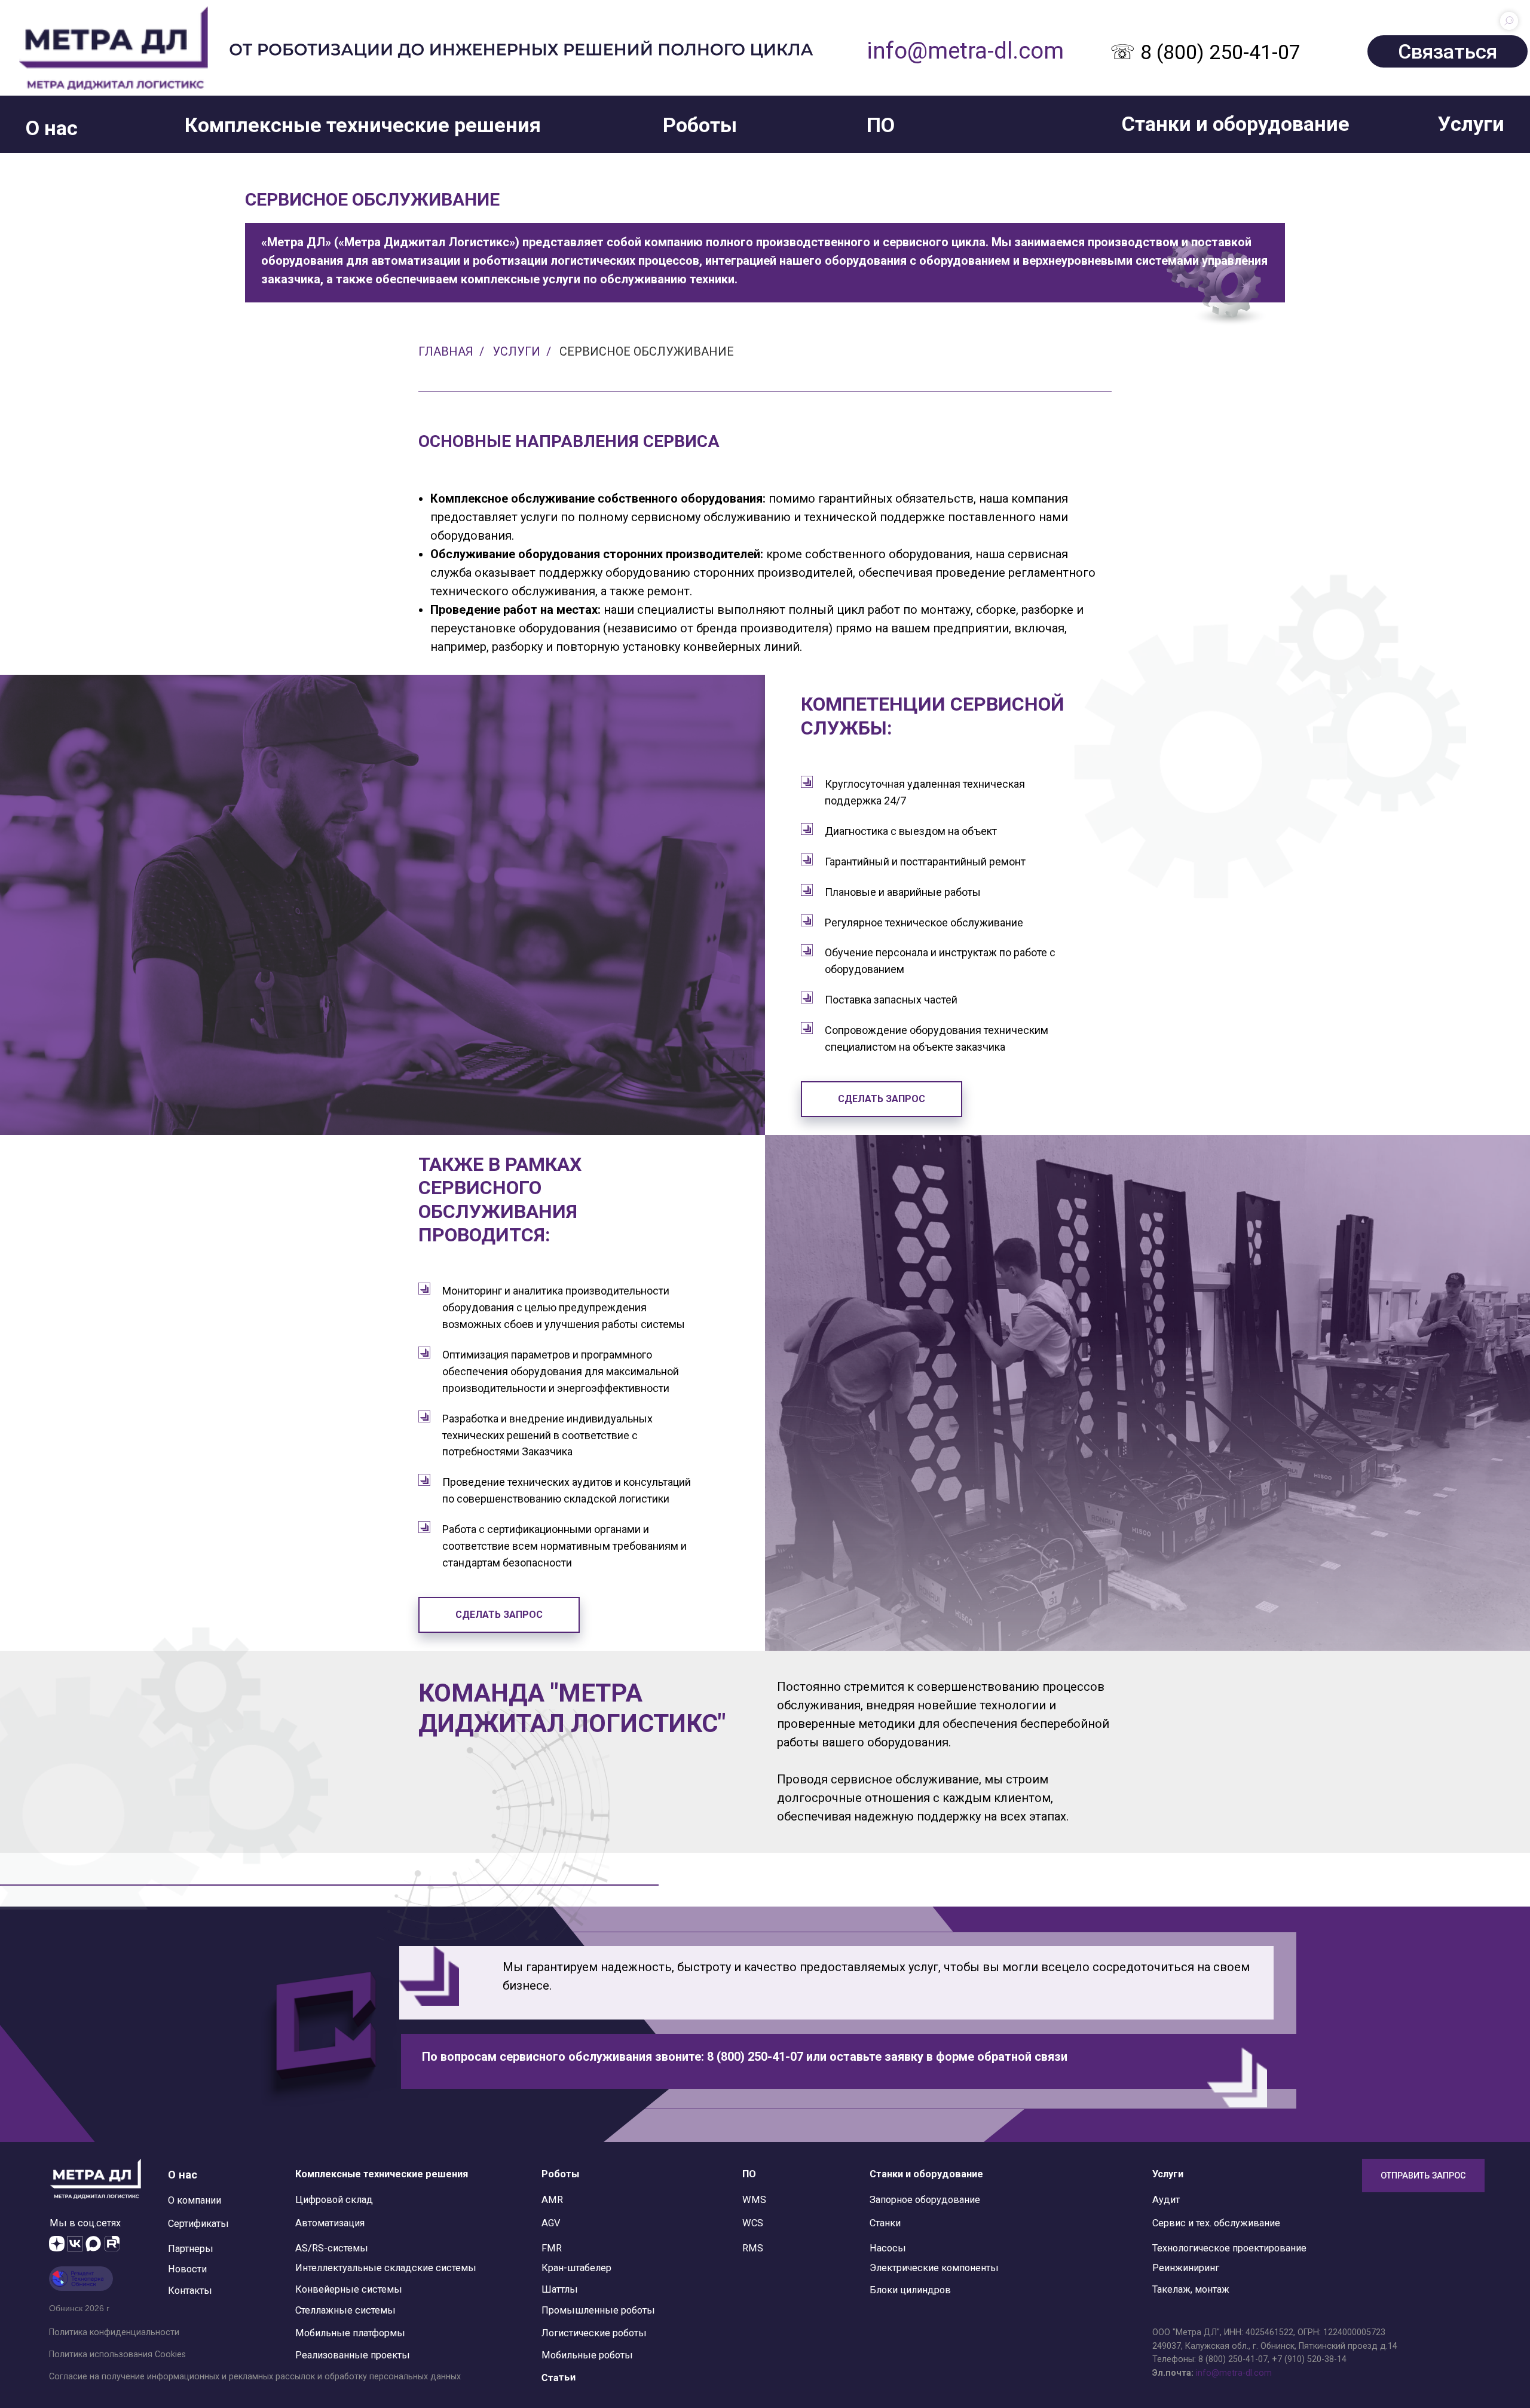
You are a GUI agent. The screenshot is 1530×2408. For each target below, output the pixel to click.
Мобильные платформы (350, 2333)
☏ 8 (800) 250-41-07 (1205, 52)
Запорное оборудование (925, 2200)
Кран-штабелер (576, 2268)
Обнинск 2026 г (79, 2308)
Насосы (888, 2248)
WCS (753, 2223)
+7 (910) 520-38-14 (1309, 2359)
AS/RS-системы (332, 2248)
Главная (446, 351)
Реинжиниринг (1186, 2268)
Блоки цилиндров (910, 2290)
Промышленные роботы (598, 2310)
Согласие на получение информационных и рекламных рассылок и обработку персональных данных (255, 2376)
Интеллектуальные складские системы (386, 2268)
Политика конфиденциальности (114, 2332)
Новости (187, 2269)
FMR (552, 2248)
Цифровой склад (334, 2200)
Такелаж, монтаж (1191, 2289)
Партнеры (191, 2249)
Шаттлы (560, 2289)
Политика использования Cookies (117, 2354)
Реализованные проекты (353, 2355)
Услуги (516, 351)
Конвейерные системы (349, 2289)
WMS (754, 2200)
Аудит (1166, 2200)
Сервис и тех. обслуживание (1216, 2223)
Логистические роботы (594, 2333)
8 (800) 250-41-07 (1233, 2359)
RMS (753, 2248)
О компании (195, 2200)
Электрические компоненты (934, 2268)
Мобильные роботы (587, 2355)
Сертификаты (198, 2224)
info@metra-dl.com (965, 51)
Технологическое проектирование (1229, 2248)
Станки (885, 2223)
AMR (552, 2200)
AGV (551, 2223)
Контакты (190, 2291)
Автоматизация (330, 2223)
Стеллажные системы (345, 2310)
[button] (52, 128)
